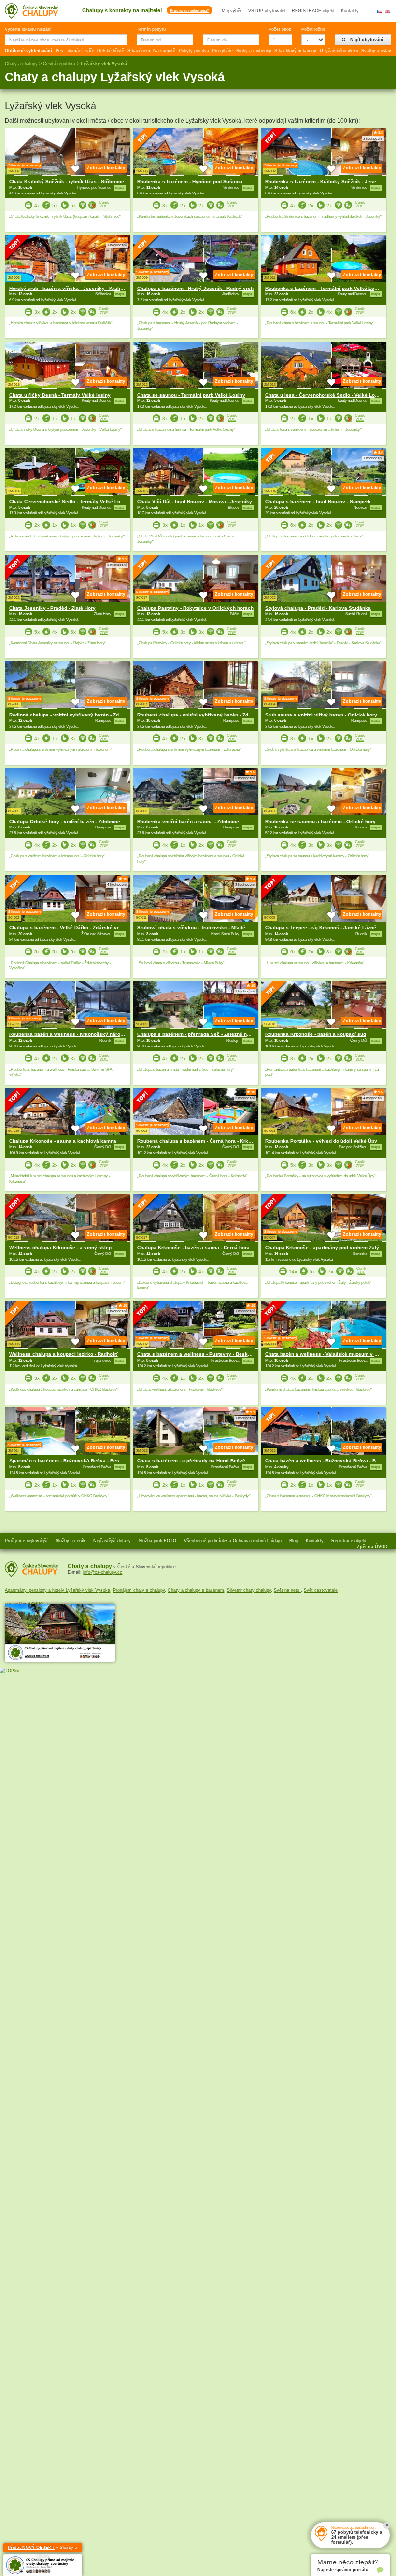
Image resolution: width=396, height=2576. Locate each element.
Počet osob (280, 29)
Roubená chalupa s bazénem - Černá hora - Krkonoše (200, 1141)
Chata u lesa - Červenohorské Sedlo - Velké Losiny (325, 395)
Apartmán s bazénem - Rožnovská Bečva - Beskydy (70, 1461)
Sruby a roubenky (254, 51)
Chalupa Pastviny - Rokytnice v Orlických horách (195, 608)
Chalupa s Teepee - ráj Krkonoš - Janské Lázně (321, 928)
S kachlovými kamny (295, 51)
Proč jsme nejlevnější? (190, 10)
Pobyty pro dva (194, 51)
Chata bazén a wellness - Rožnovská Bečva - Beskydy (329, 1461)
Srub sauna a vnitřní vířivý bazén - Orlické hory (321, 715)
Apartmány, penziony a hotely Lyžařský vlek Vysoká (57, 1590)
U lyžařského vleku (339, 51)
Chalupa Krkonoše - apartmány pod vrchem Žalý (322, 1247)
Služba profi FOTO (157, 1541)
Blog (294, 1541)
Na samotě (164, 51)
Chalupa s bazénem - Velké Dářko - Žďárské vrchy (68, 928)
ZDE (104, 206)
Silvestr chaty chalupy (249, 1590)
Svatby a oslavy (377, 51)
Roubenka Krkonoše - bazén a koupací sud (316, 1034)
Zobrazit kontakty (106, 168)
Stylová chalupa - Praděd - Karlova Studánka (318, 608)
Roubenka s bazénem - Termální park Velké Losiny (325, 288)
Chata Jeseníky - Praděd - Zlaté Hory (52, 608)
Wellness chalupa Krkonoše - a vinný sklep (60, 1247)
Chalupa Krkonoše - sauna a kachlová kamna (63, 1141)
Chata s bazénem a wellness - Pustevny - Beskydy (197, 1354)
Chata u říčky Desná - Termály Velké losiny (60, 395)
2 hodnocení (245, 778)
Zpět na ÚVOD (372, 1547)
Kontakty (350, 11)
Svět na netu (287, 1590)
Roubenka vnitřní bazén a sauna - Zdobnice (188, 821)
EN (387, 11)
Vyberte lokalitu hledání (28, 29)
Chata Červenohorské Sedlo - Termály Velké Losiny (70, 502)
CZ (380, 11)
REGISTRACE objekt (313, 11)
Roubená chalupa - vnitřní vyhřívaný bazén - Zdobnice (201, 715)
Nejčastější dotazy (112, 1541)
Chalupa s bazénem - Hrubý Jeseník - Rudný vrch (195, 288)
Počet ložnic (313, 29)
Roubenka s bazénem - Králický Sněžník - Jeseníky (326, 182)
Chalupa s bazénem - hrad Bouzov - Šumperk (318, 502)
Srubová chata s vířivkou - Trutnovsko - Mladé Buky (198, 928)
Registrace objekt (349, 1541)
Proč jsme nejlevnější (26, 1541)
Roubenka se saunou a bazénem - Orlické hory (320, 821)
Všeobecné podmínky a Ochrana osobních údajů (233, 1541)
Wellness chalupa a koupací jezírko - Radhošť (64, 1354)
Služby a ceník (71, 1541)
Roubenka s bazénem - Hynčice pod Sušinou (190, 182)
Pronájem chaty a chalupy (139, 1590)
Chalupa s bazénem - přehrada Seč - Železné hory (196, 1034)
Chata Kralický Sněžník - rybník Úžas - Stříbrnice (67, 182)
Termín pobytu (151, 29)
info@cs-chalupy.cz (103, 1572)
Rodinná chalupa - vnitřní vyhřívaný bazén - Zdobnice (72, 715)
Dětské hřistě (111, 51)
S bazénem (139, 51)
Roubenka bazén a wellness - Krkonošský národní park (74, 1034)
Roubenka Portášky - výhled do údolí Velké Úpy (321, 1141)
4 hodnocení (117, 885)
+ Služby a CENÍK (42, 2549)
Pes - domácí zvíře (75, 51)
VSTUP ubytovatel (267, 11)
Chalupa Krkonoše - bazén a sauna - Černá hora (193, 1247)
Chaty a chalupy (21, 64)
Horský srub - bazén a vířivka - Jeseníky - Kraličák (69, 288)
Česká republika (59, 64)
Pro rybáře (222, 51)
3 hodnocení (373, 139)
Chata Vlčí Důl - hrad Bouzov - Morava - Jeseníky (195, 502)
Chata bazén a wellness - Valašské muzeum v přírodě (328, 1354)
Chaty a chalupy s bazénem (196, 1590)
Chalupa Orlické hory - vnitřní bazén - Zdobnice (65, 821)
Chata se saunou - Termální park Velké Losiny (191, 395)
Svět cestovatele (321, 1590)
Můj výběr (232, 11)
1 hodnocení (117, 245)
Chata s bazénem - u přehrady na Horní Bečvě (191, 1461)
